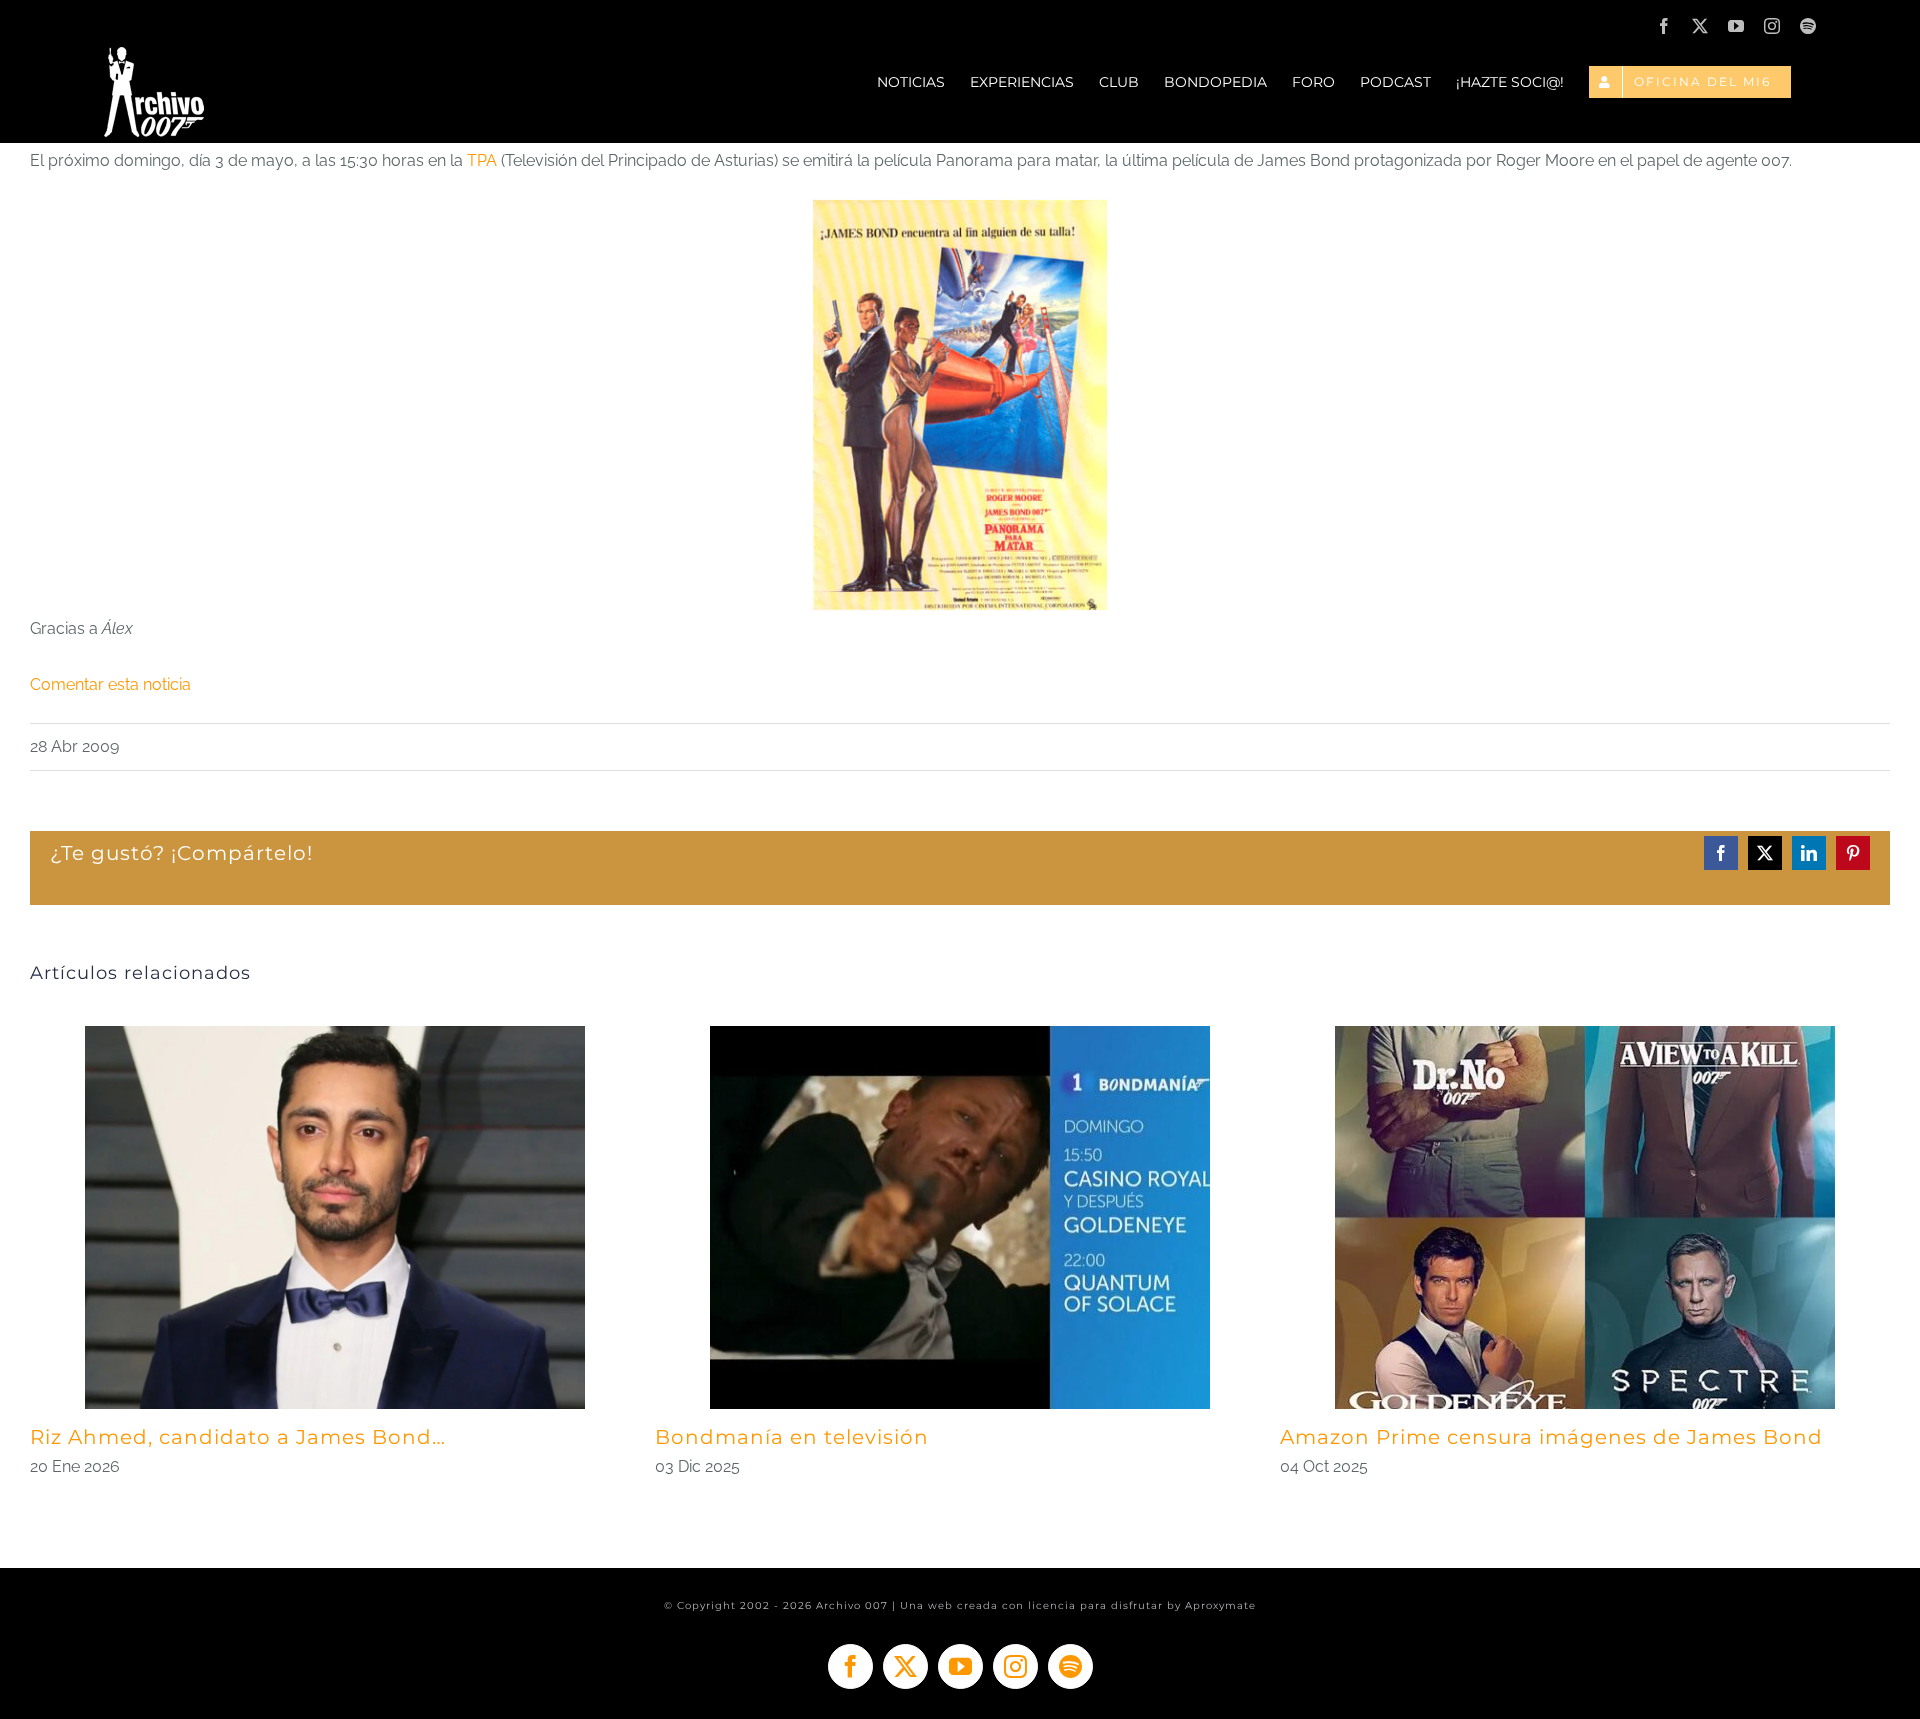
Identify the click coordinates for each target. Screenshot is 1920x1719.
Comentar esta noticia (110, 684)
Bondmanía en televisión (792, 1437)
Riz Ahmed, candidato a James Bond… (238, 1437)
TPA (482, 160)
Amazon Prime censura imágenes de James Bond (1551, 1437)
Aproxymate (1220, 1605)
